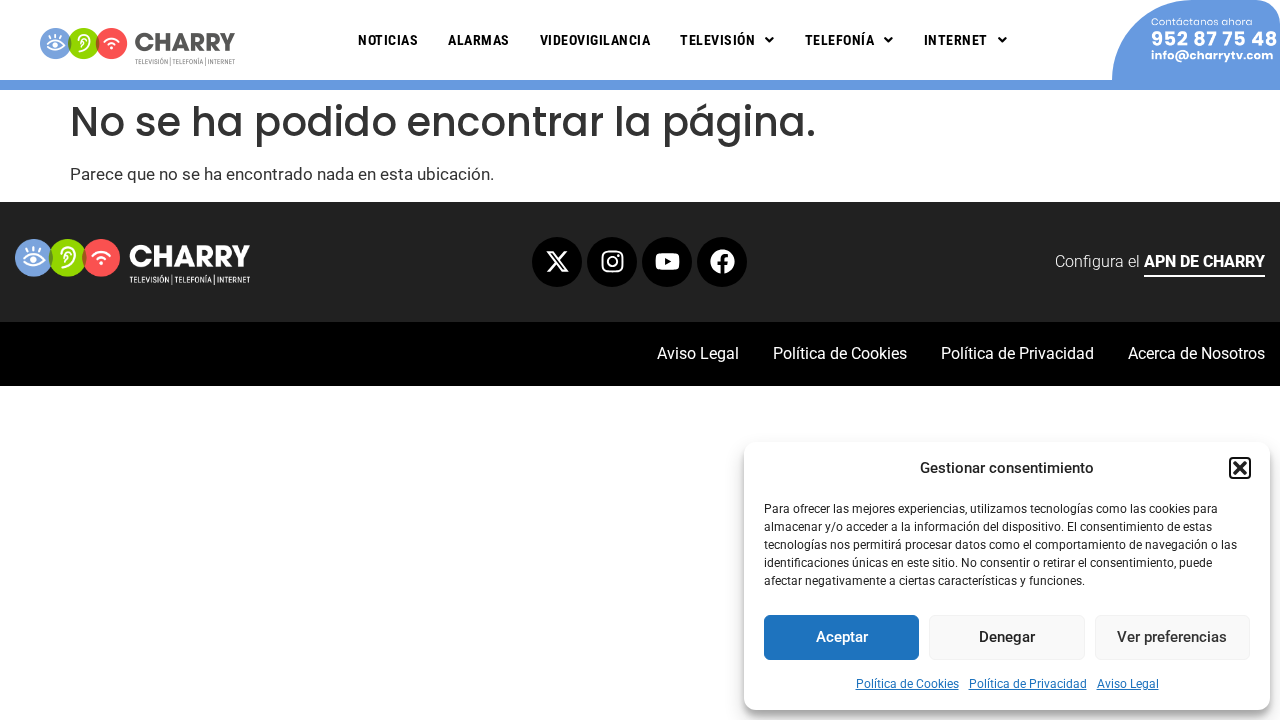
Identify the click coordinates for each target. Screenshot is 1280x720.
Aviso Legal (1128, 684)
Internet (956, 40)
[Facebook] (722, 262)
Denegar (1007, 637)
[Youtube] (667, 262)
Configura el (1160, 261)
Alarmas (479, 40)
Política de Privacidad (1028, 684)
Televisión (717, 40)
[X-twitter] (557, 262)
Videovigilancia (595, 40)
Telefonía (840, 40)
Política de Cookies (907, 684)
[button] (1240, 468)
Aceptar (842, 637)
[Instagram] (612, 262)
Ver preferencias (1172, 637)
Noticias (388, 40)
